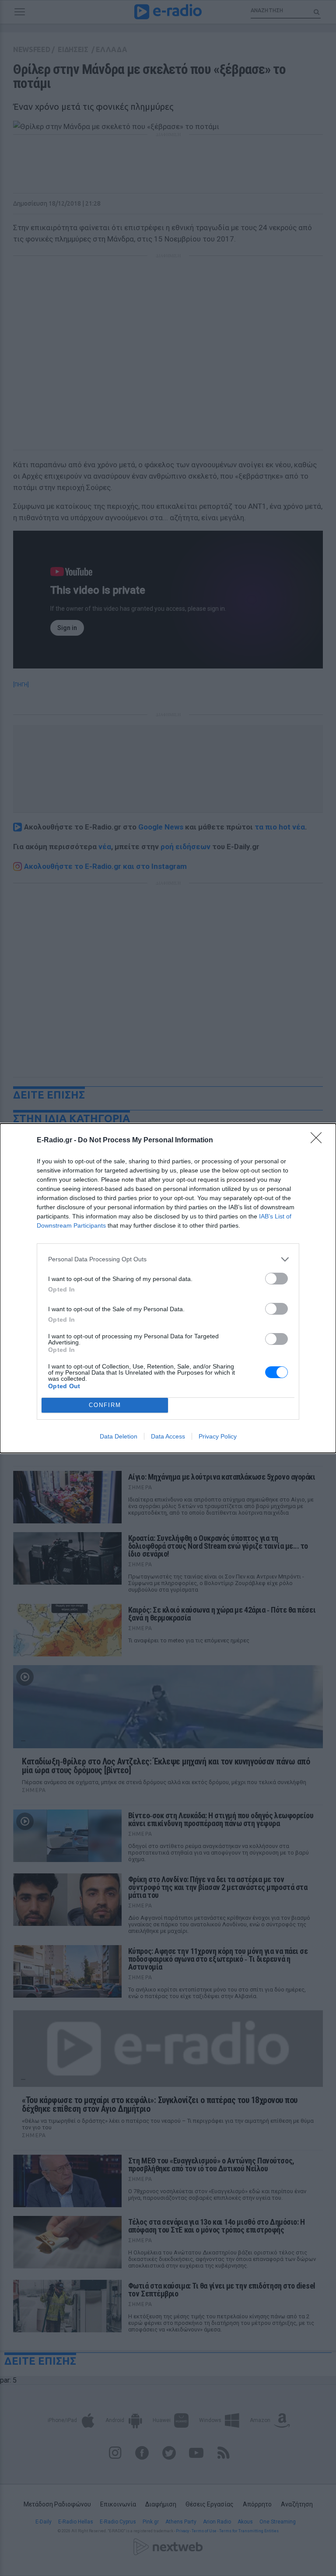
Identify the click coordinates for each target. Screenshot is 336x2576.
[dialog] (168, 1288)
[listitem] (168, 1259)
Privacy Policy (218, 1436)
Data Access (168, 1436)
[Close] (319, 1141)
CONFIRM (105, 1405)
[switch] (276, 1279)
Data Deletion (119, 1436)
